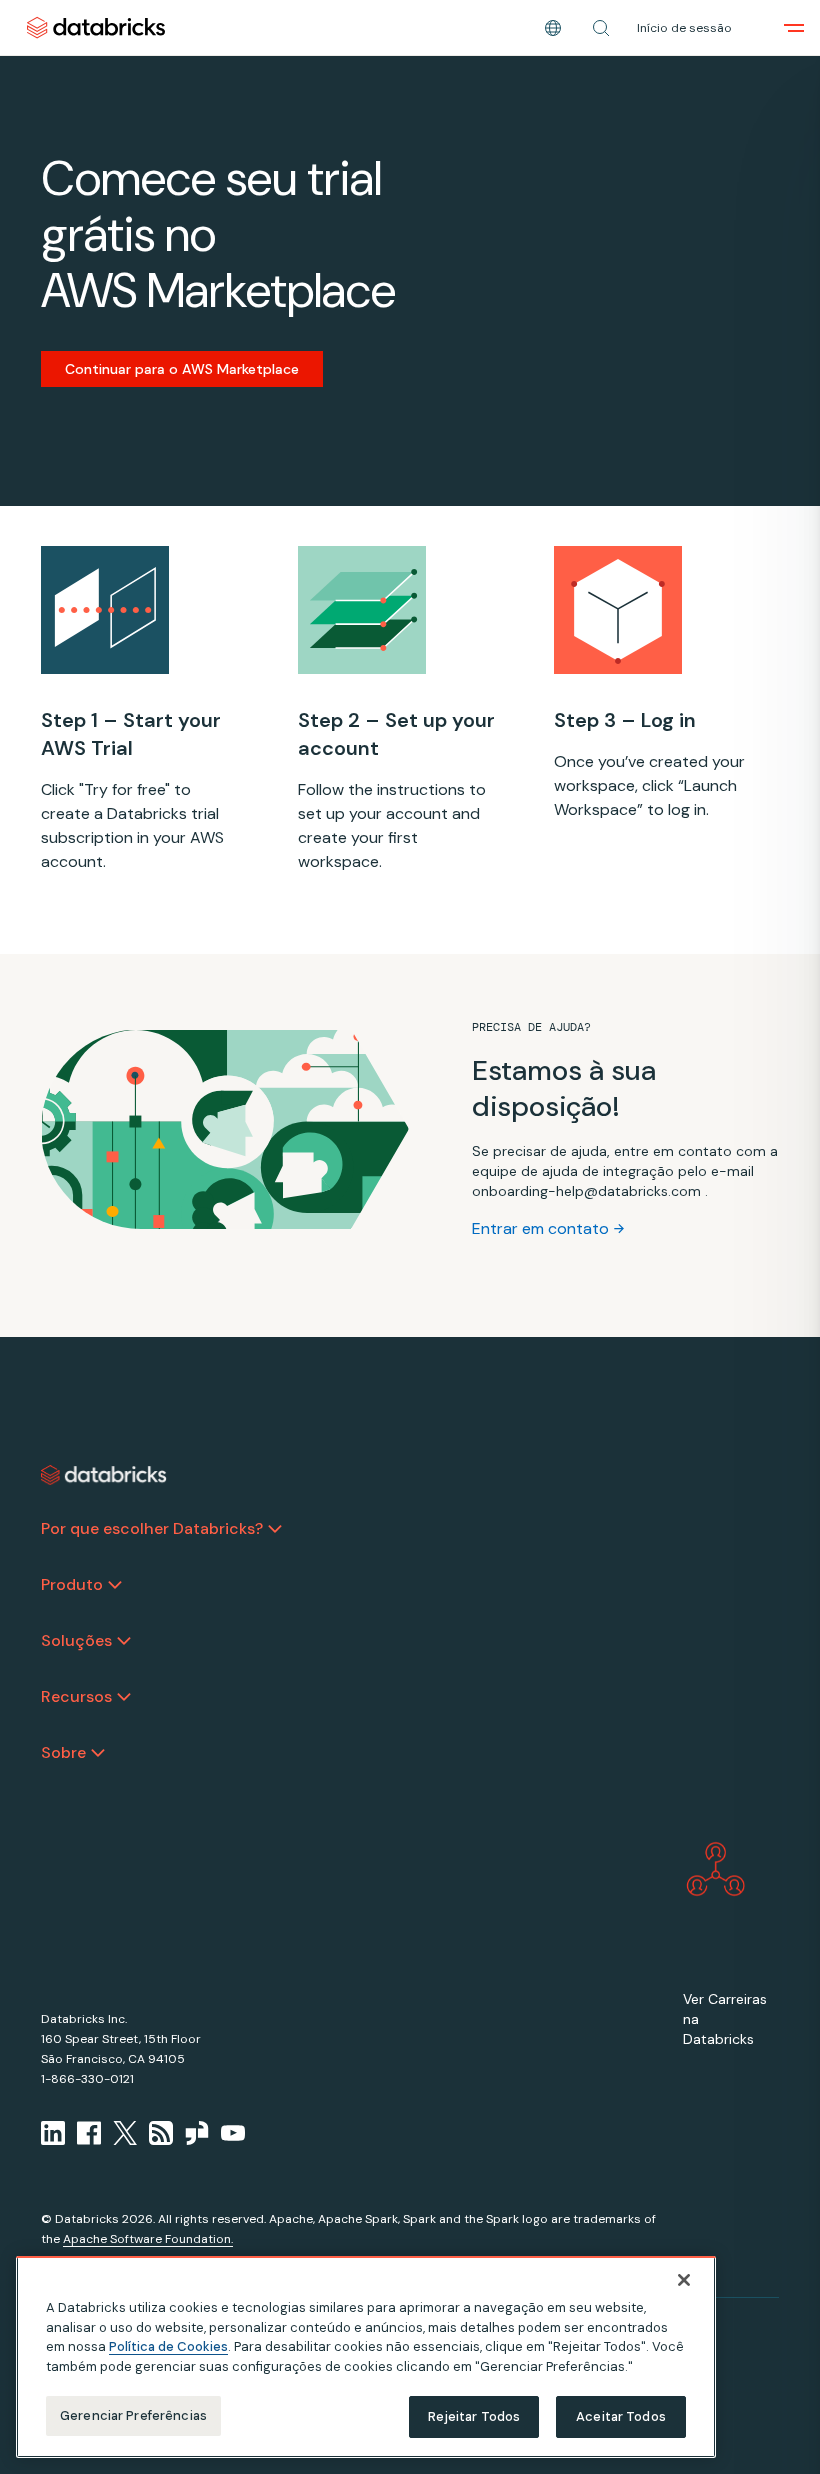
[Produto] (115, 1585)
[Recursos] (124, 1697)
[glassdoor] (197, 2133)
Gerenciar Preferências (133, 2415)
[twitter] (125, 2133)
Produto (72, 1584)
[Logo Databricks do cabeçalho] (96, 27)
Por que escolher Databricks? (152, 1528)
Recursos (76, 1696)
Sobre (63, 1752)
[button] (601, 28)
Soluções (76, 1640)
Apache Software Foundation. (148, 2239)
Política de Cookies (168, 2346)
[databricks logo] (104, 1475)
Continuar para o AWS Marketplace (182, 369)
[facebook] (89, 2133)
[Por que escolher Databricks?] (275, 1529)
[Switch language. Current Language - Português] (553, 28)
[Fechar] (684, 2280)
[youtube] (233, 2133)
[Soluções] (124, 1641)
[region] (366, 2357)
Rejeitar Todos (474, 2416)
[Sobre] (98, 1753)
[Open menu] (794, 28)
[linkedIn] (53, 2133)
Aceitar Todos (621, 2416)
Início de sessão (684, 28)
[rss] (161, 2133)
